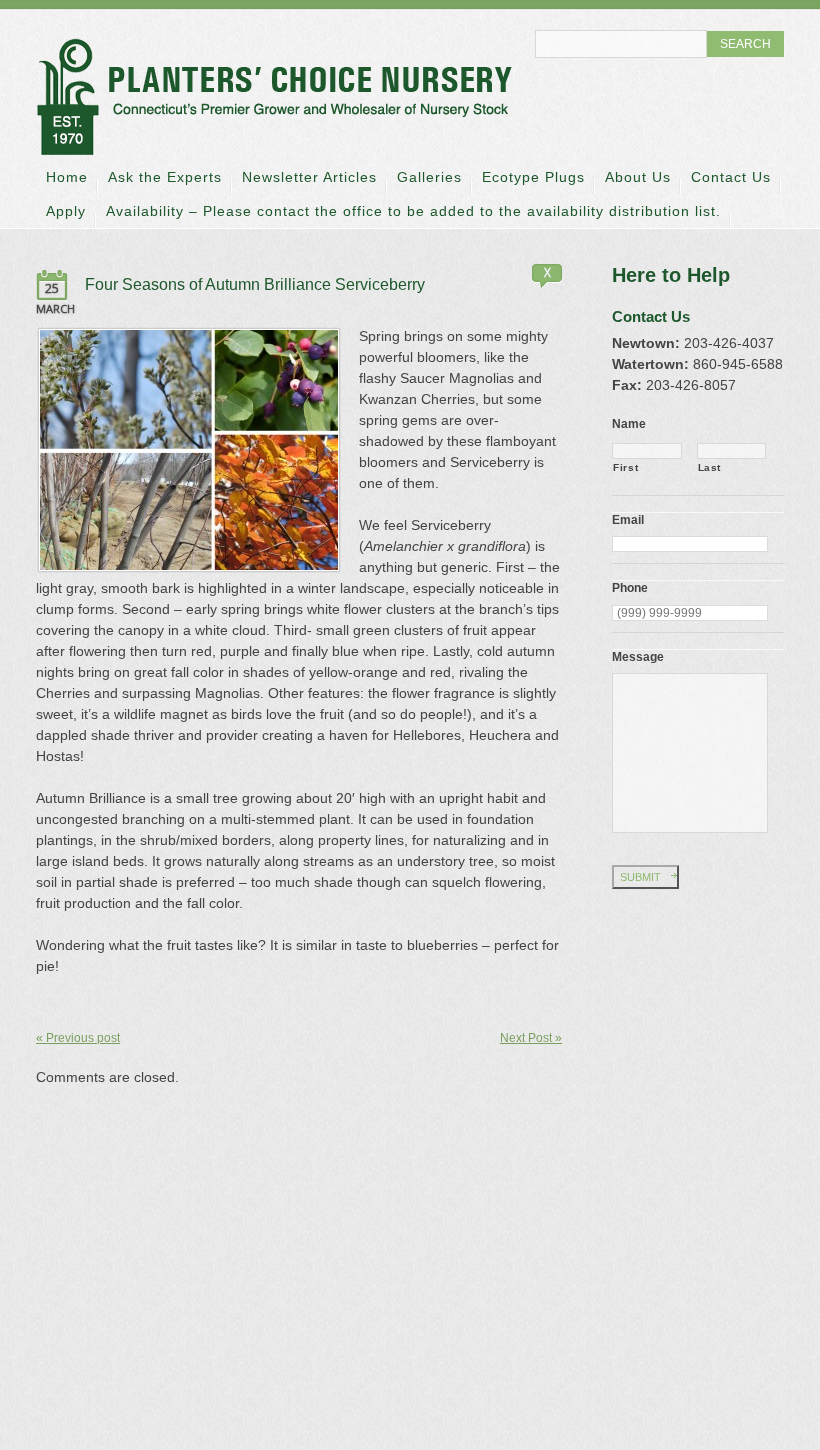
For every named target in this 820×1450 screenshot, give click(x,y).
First (625, 467)
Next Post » (531, 1038)
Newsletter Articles (309, 177)
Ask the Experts (165, 177)
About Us (638, 177)
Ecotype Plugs (533, 177)
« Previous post (78, 1038)
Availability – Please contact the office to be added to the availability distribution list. (413, 211)
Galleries (429, 177)
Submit (640, 877)
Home (67, 177)
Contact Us (731, 177)
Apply (66, 211)
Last (710, 467)
